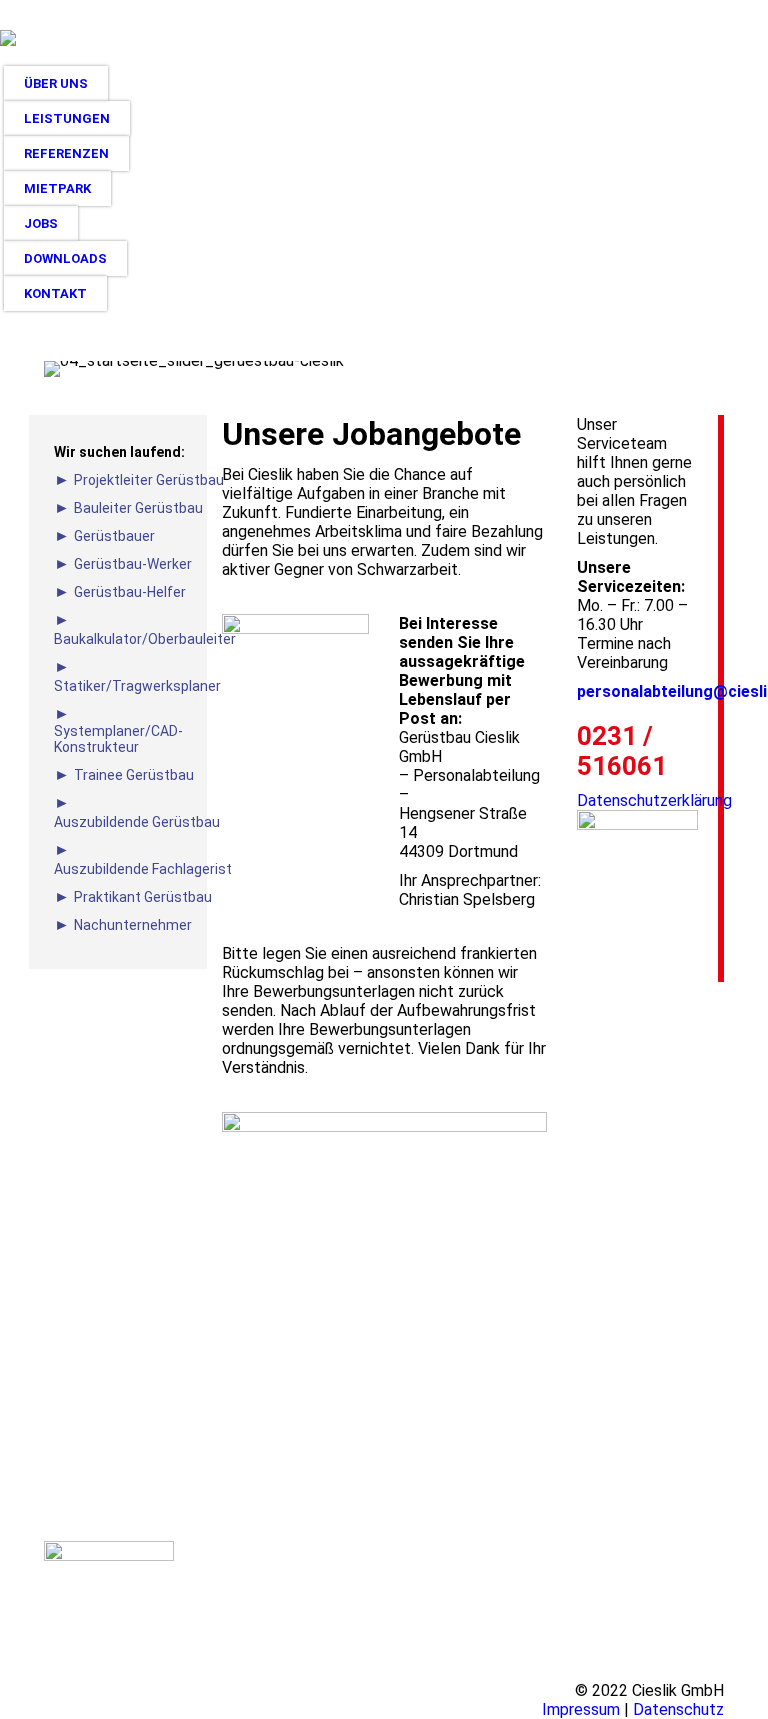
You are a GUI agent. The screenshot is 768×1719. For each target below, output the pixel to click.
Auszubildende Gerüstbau (137, 822)
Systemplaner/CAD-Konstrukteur (118, 739)
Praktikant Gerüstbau (143, 897)
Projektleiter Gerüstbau (149, 480)
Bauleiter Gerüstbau (138, 508)
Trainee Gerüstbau (134, 775)
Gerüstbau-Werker (133, 564)
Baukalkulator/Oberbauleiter (145, 639)
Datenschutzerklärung (654, 800)
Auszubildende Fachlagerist (143, 869)
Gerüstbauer (114, 536)
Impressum (581, 1709)
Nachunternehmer (133, 925)
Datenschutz (678, 1709)
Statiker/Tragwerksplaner (137, 686)
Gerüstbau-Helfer (130, 592)
